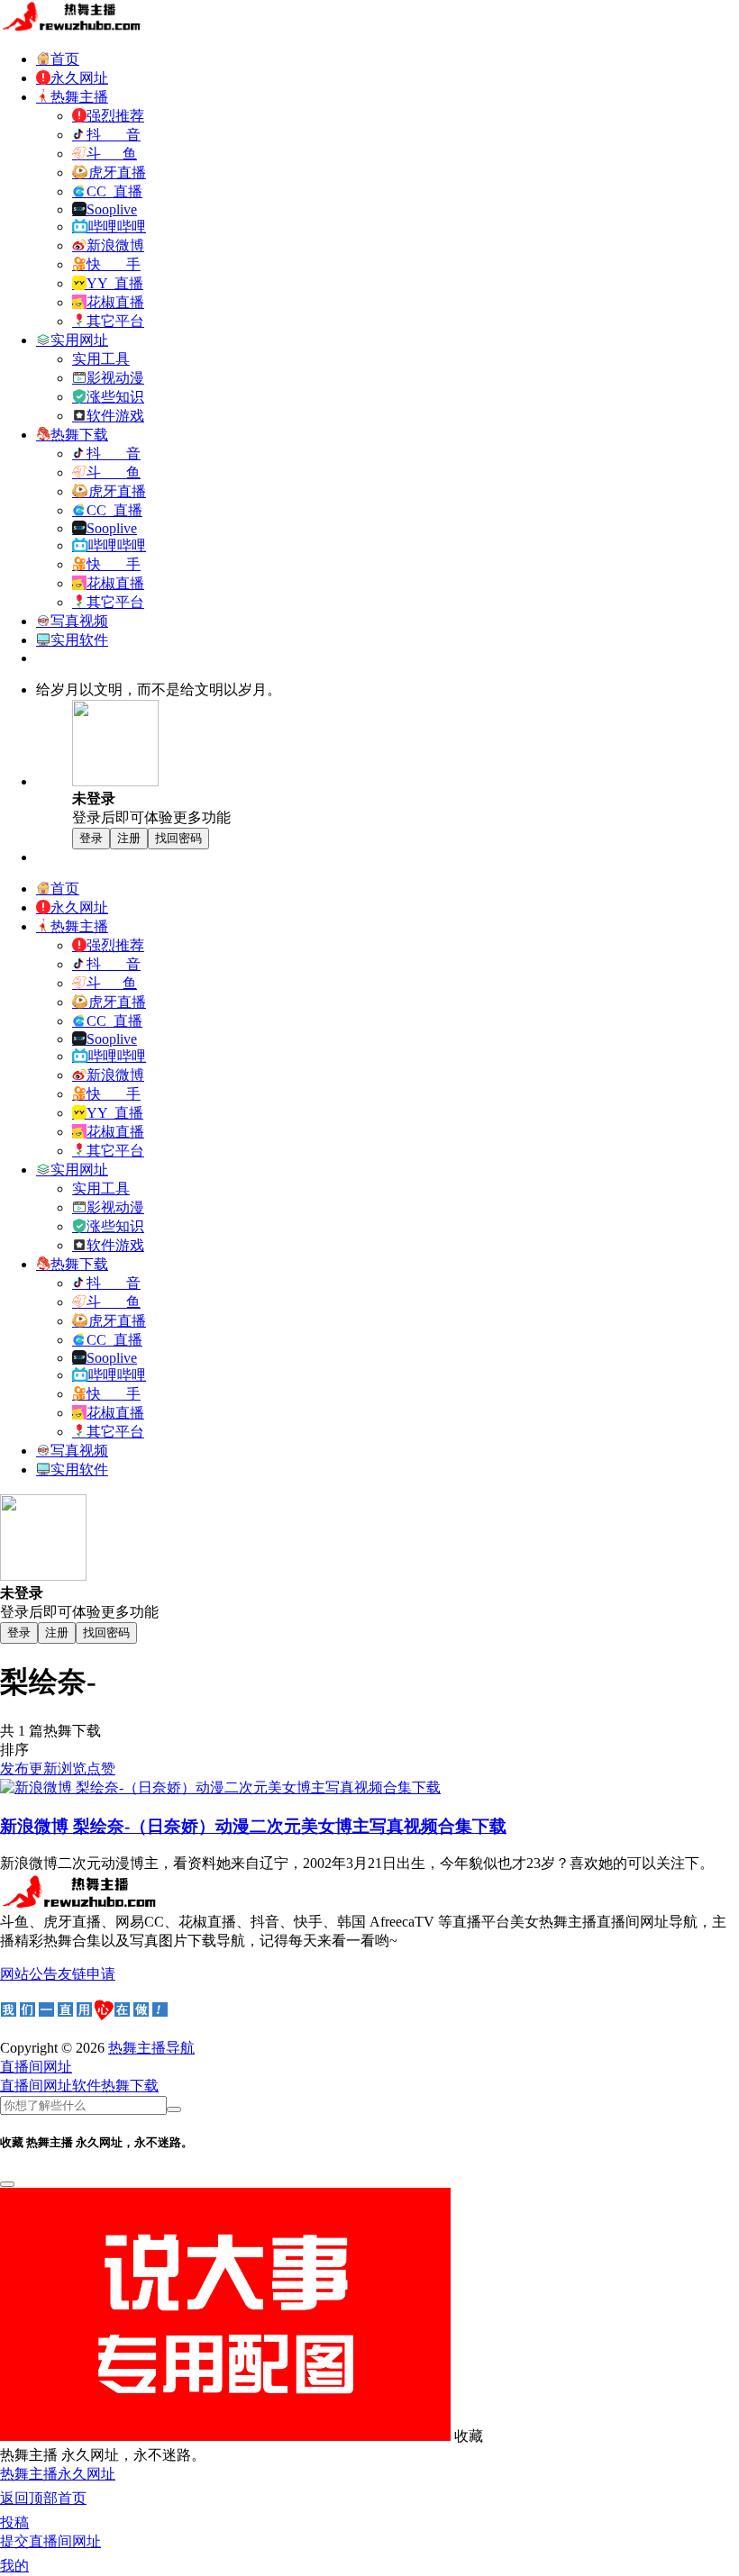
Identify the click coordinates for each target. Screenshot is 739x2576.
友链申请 (87, 1974)
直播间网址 (36, 2086)
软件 (87, 2086)
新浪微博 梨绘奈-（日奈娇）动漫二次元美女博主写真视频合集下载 (253, 1826)
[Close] (7, 2184)
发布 (14, 1769)
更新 (43, 1769)
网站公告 (29, 1974)
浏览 (72, 1769)
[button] (36, 2067)
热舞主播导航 (151, 2048)
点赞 (101, 1769)
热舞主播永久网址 (58, 2474)
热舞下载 (130, 2086)
